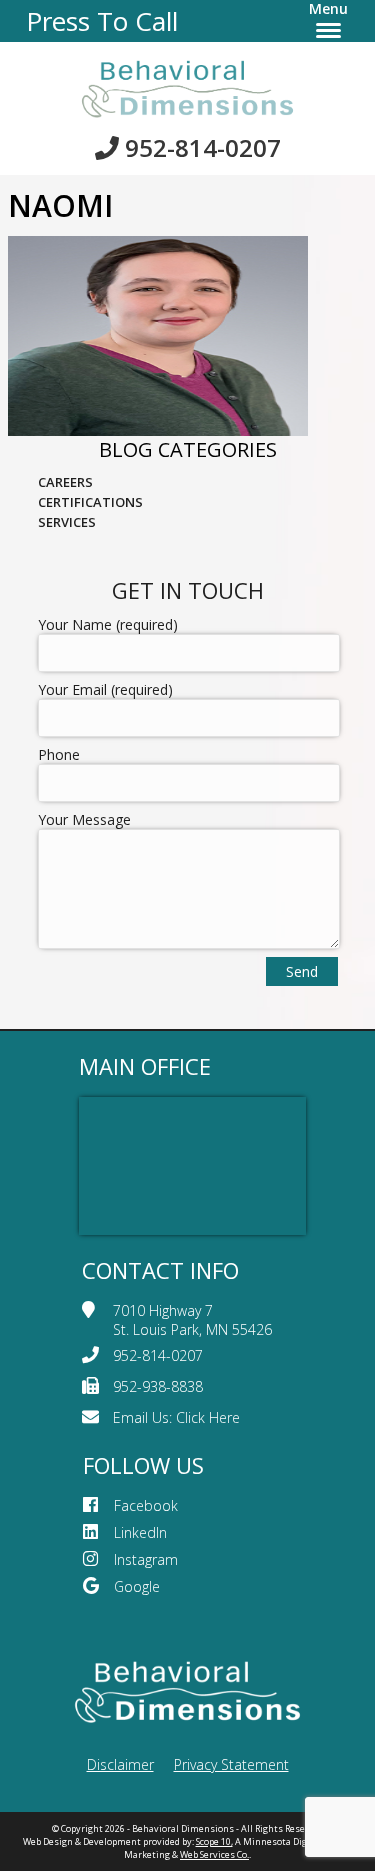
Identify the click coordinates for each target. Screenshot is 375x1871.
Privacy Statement (231, 1764)
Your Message (84, 819)
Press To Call (102, 21)
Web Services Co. (214, 1854)
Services (67, 522)
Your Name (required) (108, 624)
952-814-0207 (200, 147)
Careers (65, 482)
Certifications (90, 502)
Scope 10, (214, 1841)
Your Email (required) (105, 689)
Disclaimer (120, 1764)
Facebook (146, 1505)
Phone (59, 754)
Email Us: (176, 1417)
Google (137, 1586)
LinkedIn (140, 1532)
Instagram (146, 1559)
